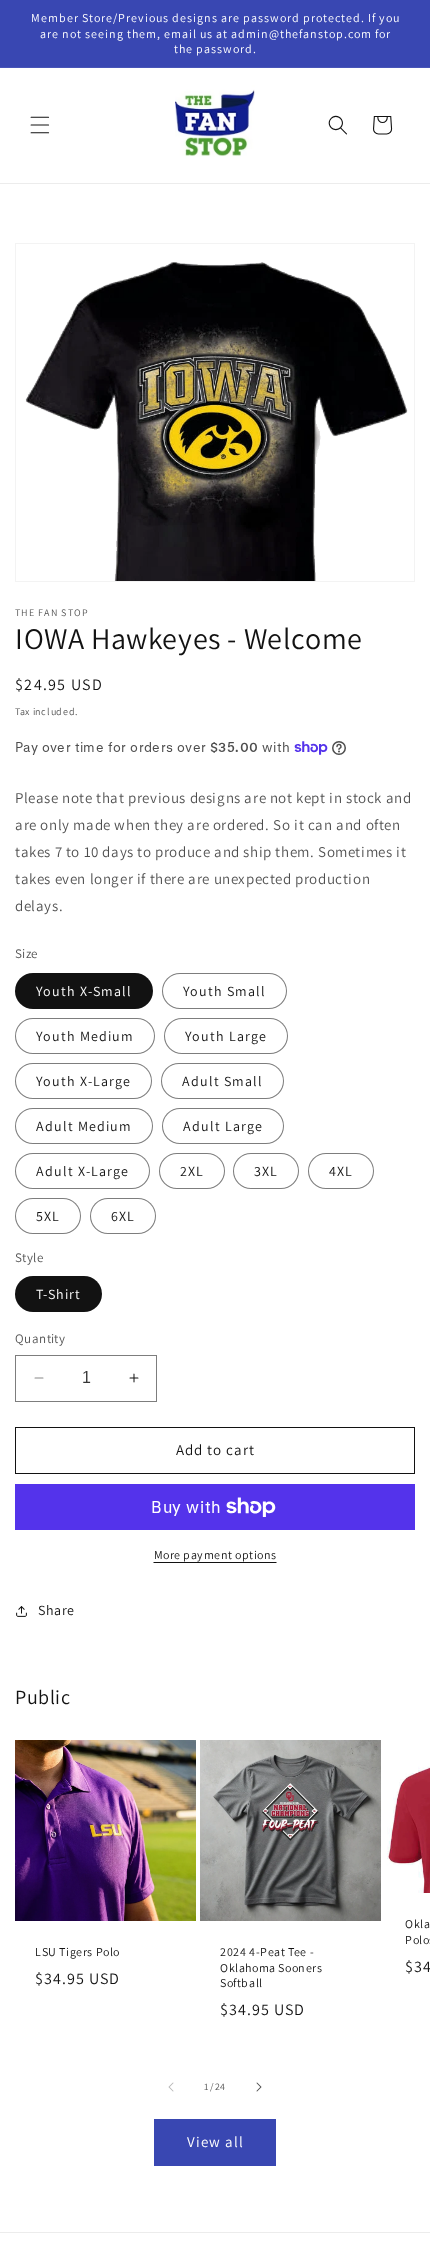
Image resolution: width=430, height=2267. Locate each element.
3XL (266, 1171)
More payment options (215, 1554)
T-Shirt (58, 1294)
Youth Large (226, 1036)
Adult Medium (84, 1126)
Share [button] (56, 1610)
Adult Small (222, 1081)
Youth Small (224, 991)
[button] (40, 125)
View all (215, 2141)
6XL (123, 1216)
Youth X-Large (83, 1081)
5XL (48, 1216)
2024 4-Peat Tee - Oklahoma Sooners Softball (271, 1967)
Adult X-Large (82, 1171)
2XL (192, 1171)
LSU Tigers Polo (77, 1951)
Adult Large (223, 1126)
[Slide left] (171, 2087)
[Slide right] (259, 2087)
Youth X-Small (84, 991)
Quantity (40, 1338)
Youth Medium (85, 1036)
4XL (341, 1171)
